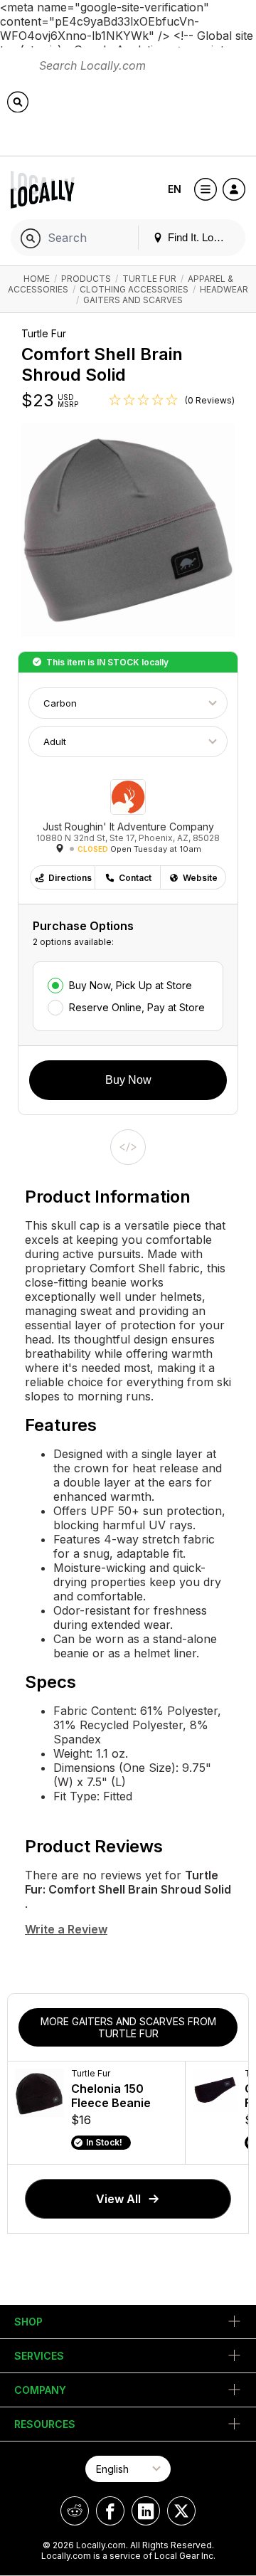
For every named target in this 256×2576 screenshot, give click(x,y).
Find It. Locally (200, 237)
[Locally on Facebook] (110, 2511)
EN (175, 189)
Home (37, 279)
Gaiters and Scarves (133, 300)
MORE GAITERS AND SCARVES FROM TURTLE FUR (128, 2027)
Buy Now (128, 1080)
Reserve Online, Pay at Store (137, 1007)
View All (118, 2199)
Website (200, 878)
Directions (70, 878)
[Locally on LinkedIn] (146, 2511)
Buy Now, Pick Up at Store (130, 985)
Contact (135, 878)
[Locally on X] (181, 2511)
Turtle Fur (149, 279)
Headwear (224, 289)
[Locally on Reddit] (75, 2511)
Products (86, 279)
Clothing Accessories (134, 289)
